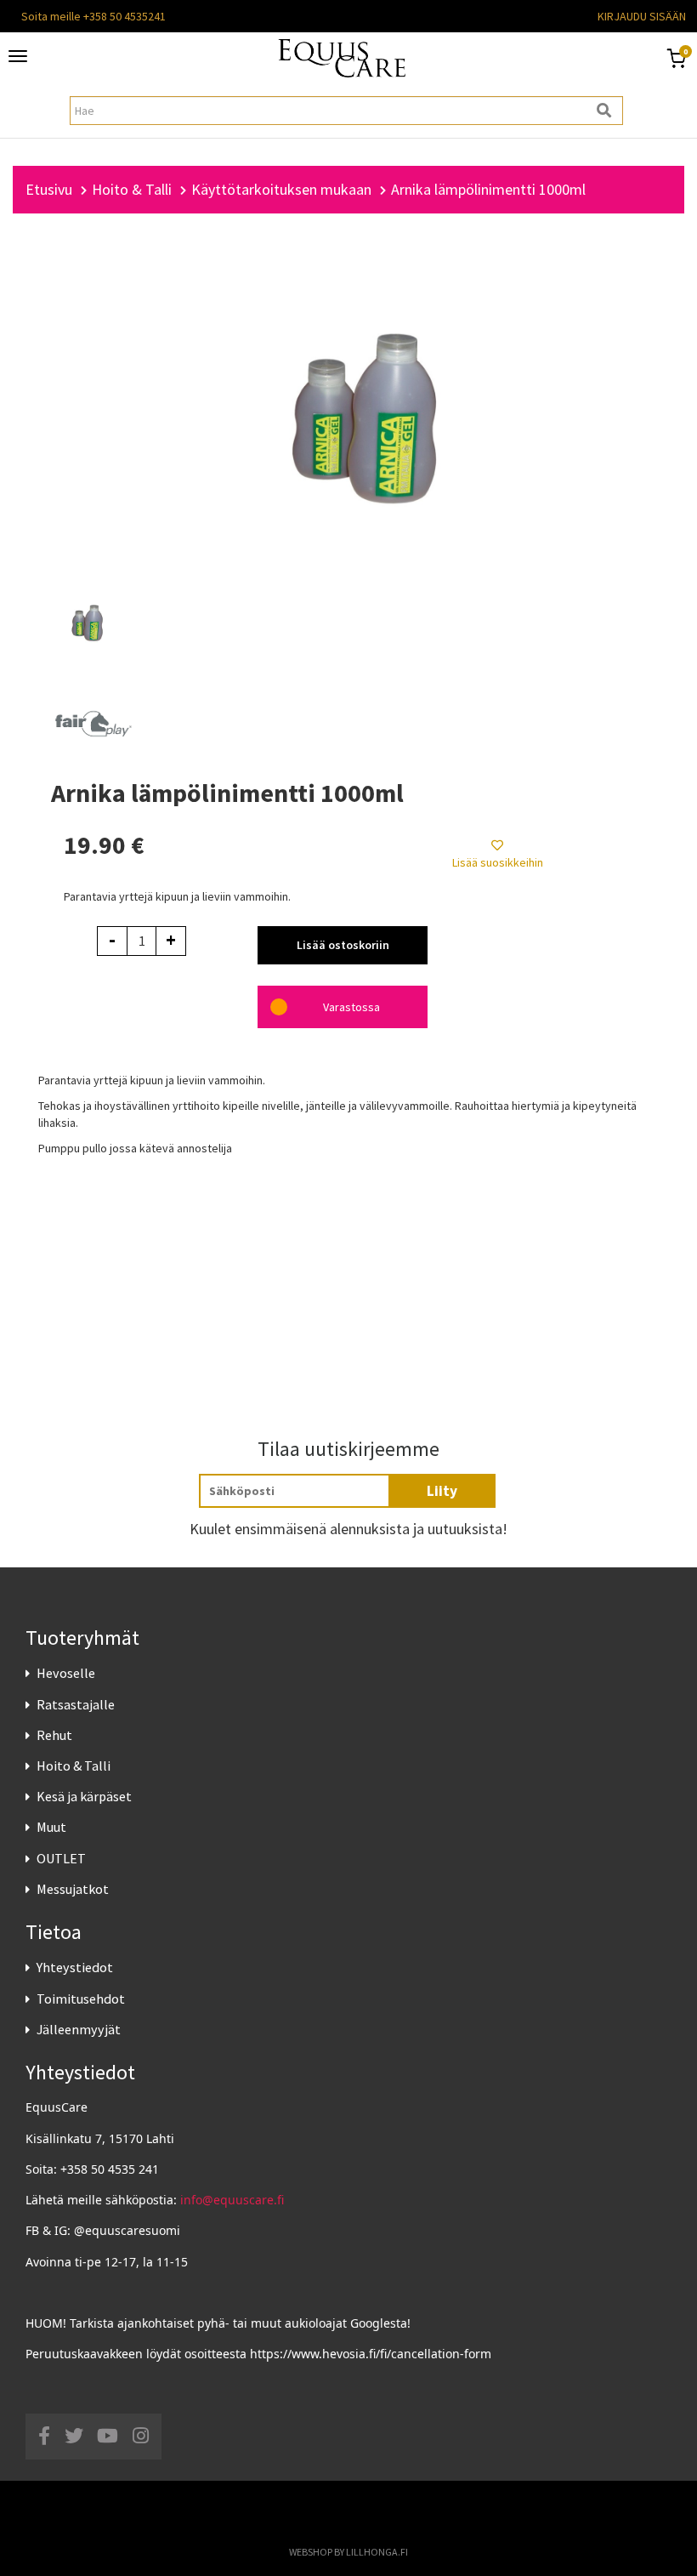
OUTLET (61, 1858)
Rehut (54, 1735)
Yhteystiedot (75, 1967)
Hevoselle (66, 1673)
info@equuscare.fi (232, 2200)
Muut (51, 1827)
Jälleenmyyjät (79, 2029)
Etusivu (49, 189)
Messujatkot (73, 1889)
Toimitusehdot (81, 1999)
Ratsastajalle (76, 1704)
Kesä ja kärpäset (84, 1796)
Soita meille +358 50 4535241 (93, 16)
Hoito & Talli (74, 1766)
